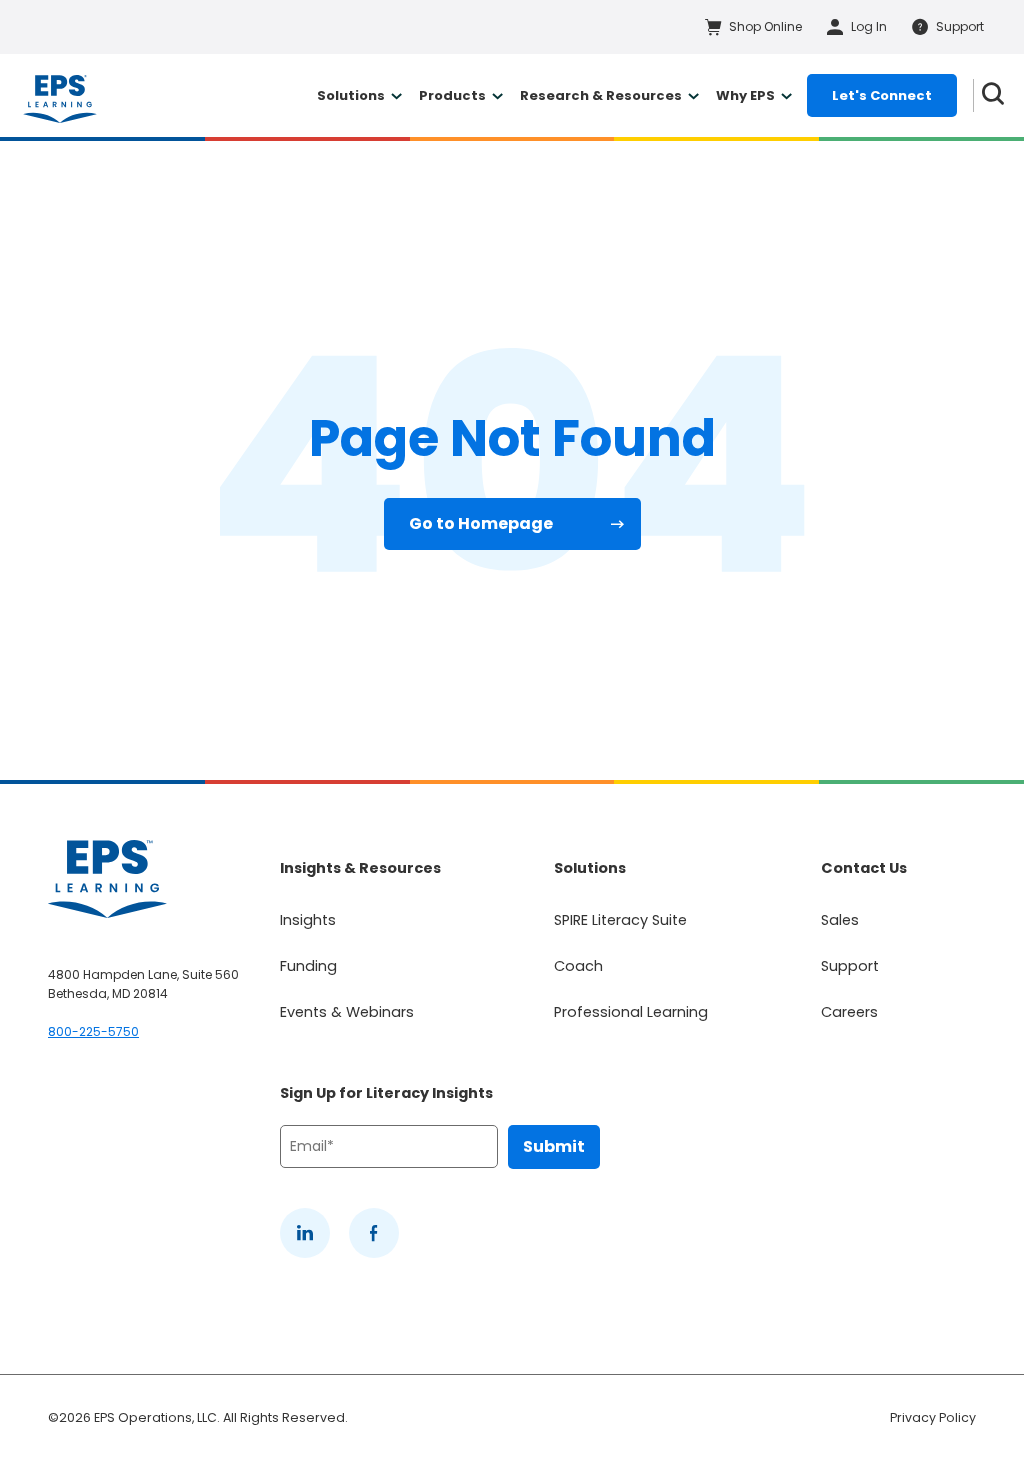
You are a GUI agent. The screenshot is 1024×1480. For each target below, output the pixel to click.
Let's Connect (882, 95)
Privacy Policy (933, 1417)
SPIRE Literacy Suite (620, 920)
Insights (308, 920)
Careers (849, 1012)
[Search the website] (993, 95)
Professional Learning (631, 1012)
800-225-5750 (93, 1031)
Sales (840, 920)
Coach (578, 966)
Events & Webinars (347, 1012)
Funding (308, 966)
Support (850, 966)
